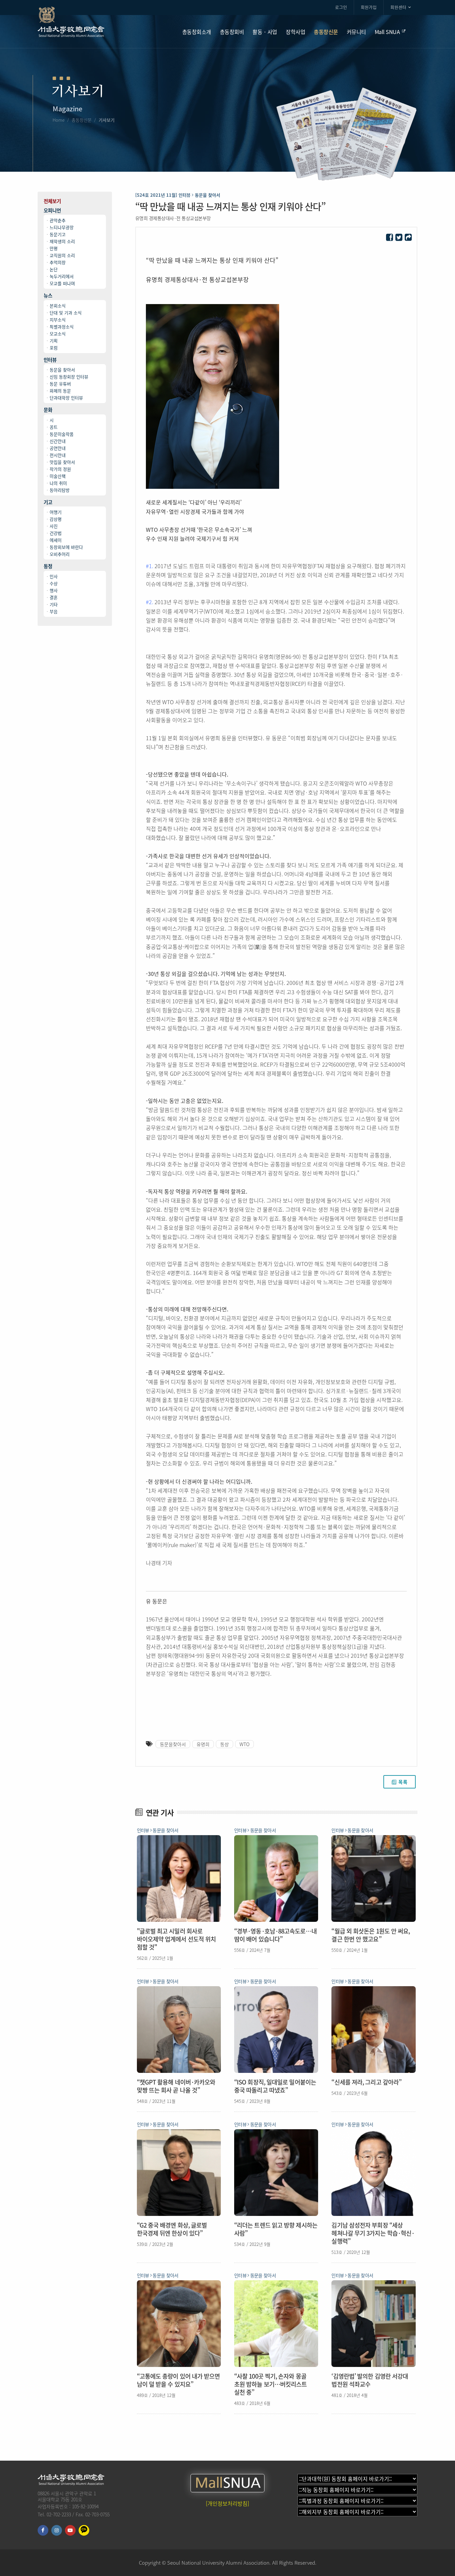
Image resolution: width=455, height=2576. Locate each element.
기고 (48, 502)
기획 (54, 341)
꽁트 (54, 427)
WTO (244, 1744)
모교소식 (58, 334)
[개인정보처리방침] (227, 2503)
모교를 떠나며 (62, 283)
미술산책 (58, 476)
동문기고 (58, 234)
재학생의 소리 (62, 241)
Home (59, 120)
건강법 (56, 533)
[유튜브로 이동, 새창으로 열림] (70, 2530)
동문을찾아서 (173, 1744)
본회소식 (58, 306)
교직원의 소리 (62, 255)
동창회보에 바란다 (66, 547)
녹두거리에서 (62, 276)
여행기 (56, 512)
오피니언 (52, 211)
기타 (54, 604)
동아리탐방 (60, 490)
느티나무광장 (62, 227)
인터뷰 (50, 360)
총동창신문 (82, 120)
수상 (54, 583)
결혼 (54, 597)
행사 (54, 590)
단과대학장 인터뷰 (66, 398)
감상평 (56, 519)
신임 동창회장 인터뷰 (69, 377)
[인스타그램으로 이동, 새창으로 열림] (57, 2530)
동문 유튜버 (60, 384)
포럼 (54, 348)
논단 (54, 269)
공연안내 (58, 448)
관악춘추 (58, 220)
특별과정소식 (62, 327)
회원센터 (398, 7)
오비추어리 (60, 554)
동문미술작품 (62, 434)
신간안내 (58, 441)
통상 (225, 1744)
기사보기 (107, 120)
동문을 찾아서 (62, 370)
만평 (54, 248)
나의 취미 (58, 483)
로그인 (341, 7)
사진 (54, 526)
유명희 (203, 1744)
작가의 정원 (60, 469)
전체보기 (52, 201)
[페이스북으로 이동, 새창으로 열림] (43, 2530)
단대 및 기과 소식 (66, 313)
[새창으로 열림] (390, 238)
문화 (48, 410)
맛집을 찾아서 (62, 462)
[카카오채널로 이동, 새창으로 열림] (84, 2530)
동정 (48, 566)
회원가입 (369, 7)
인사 (54, 576)
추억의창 (58, 262)
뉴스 (48, 296)
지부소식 (58, 320)
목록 (403, 1782)
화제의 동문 (60, 391)
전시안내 (58, 455)
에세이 (56, 540)
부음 (54, 611)
